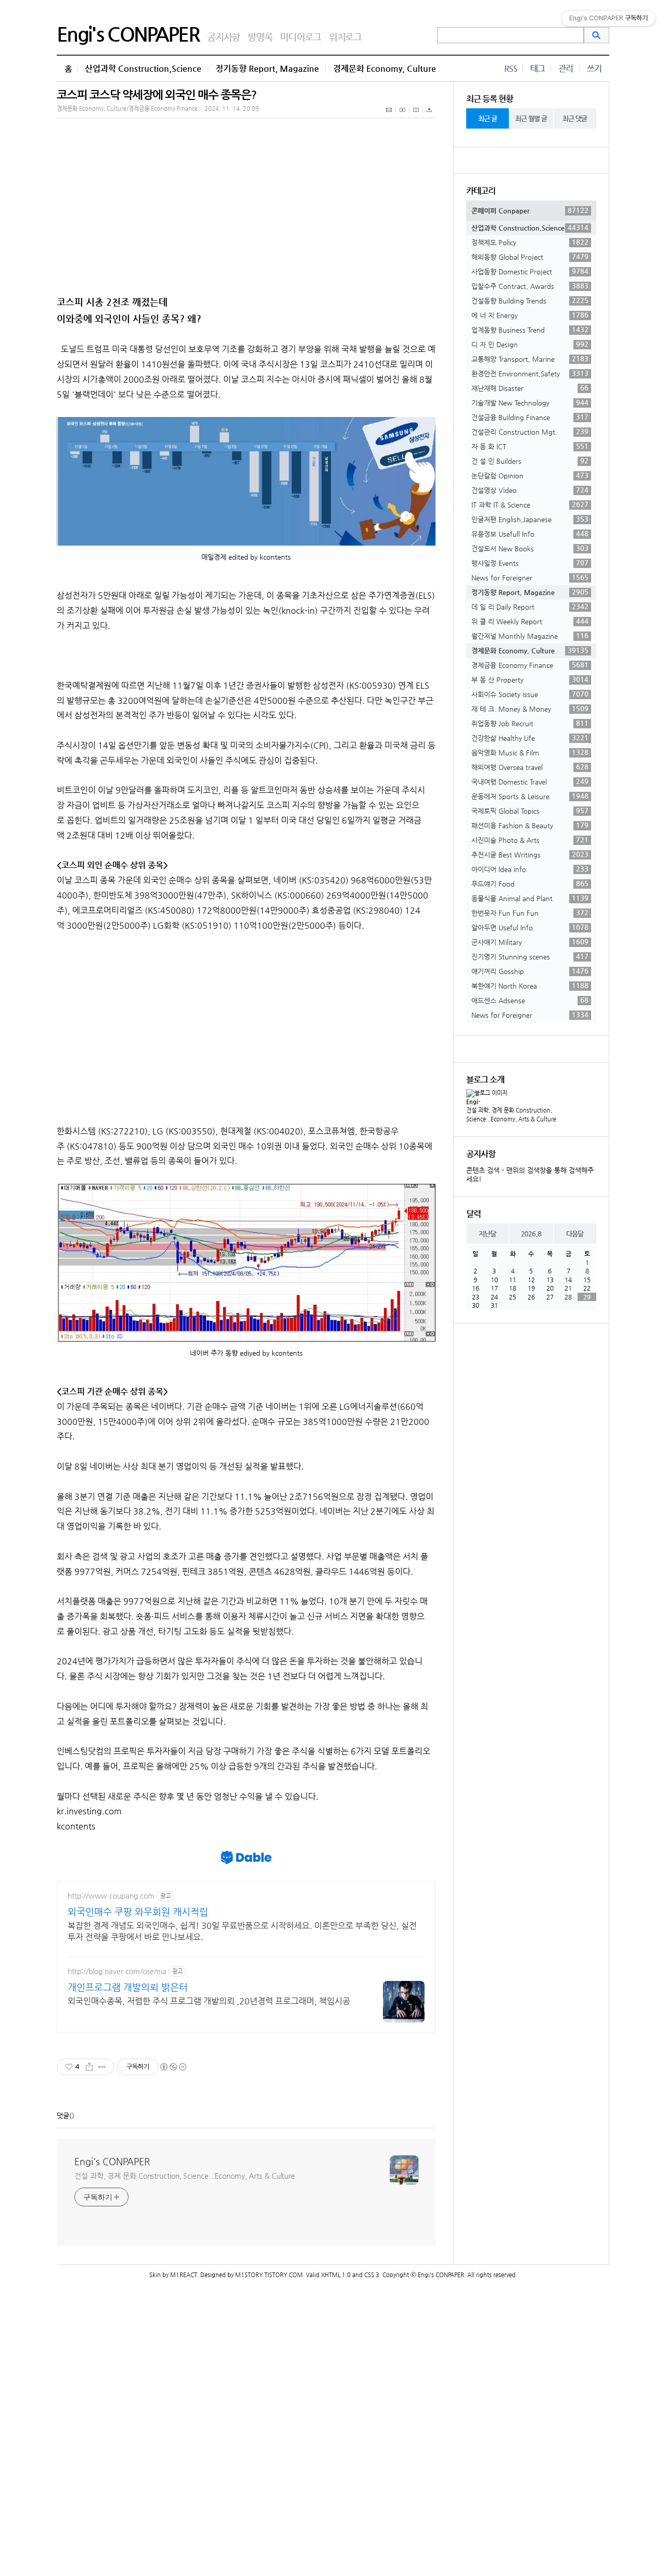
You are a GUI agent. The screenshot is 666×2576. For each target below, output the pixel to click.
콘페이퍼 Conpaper (530, 210)
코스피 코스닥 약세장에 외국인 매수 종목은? (157, 94)
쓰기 (594, 68)
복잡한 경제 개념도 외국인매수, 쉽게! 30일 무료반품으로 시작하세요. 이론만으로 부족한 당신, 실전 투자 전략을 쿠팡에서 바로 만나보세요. (242, 1931)
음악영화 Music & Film (530, 752)
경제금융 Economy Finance (530, 665)
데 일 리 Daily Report (530, 607)
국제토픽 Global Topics (530, 811)
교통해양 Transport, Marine (530, 359)
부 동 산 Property (530, 679)
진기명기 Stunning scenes (530, 956)
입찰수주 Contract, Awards (530, 286)
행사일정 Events (530, 563)
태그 (537, 68)
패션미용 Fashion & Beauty (530, 825)
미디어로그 (300, 37)
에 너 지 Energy (530, 315)
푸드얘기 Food (530, 883)
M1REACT (184, 2275)
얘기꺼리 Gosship (530, 971)
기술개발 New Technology (530, 402)
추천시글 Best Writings (530, 854)
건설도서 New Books (530, 548)
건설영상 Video (530, 490)
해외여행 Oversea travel (530, 767)
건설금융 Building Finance (530, 417)
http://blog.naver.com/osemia (117, 1971)
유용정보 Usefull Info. (530, 534)
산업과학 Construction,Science (143, 68)
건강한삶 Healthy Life (530, 738)
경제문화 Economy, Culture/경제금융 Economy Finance (127, 109)
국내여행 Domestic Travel (530, 781)
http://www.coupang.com (111, 1896)
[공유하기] (89, 2067)
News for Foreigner (530, 577)
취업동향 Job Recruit (530, 723)
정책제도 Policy (530, 242)
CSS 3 (372, 2275)
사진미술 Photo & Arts (530, 840)
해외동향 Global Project (530, 257)
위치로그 (345, 37)
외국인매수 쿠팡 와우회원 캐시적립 (138, 1911)
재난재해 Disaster (530, 388)
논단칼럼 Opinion (530, 475)
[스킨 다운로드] (429, 116)
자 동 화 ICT (530, 446)
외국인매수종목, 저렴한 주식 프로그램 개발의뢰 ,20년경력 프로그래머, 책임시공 (209, 2001)
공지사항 (223, 37)
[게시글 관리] (102, 2067)
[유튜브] (403, 116)
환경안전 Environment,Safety (530, 373)
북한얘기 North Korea (530, 986)
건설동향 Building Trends (530, 300)
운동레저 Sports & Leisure (530, 796)
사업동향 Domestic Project (530, 271)
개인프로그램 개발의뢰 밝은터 (128, 1987)
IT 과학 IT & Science (530, 504)
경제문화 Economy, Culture (385, 68)
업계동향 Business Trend (530, 330)
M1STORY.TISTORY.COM (269, 2275)
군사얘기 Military (530, 942)
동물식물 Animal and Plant (530, 898)
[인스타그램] (416, 116)
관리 (566, 68)
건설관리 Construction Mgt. (530, 432)
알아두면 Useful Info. (530, 927)
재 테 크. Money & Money (530, 709)
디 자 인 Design (530, 344)
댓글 (63, 2116)
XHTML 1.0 (336, 2275)
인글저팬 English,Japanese (530, 519)
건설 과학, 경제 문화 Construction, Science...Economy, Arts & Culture (185, 2176)
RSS (511, 68)
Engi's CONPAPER (128, 34)
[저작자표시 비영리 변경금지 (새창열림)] (173, 2067)
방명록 (260, 37)
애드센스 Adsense (530, 1000)
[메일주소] (389, 116)
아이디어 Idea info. (530, 869)
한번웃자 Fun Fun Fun (530, 913)
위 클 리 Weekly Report (530, 621)
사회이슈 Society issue (530, 694)
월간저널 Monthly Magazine (530, 636)
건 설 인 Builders (530, 461)
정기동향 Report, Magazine (267, 68)
